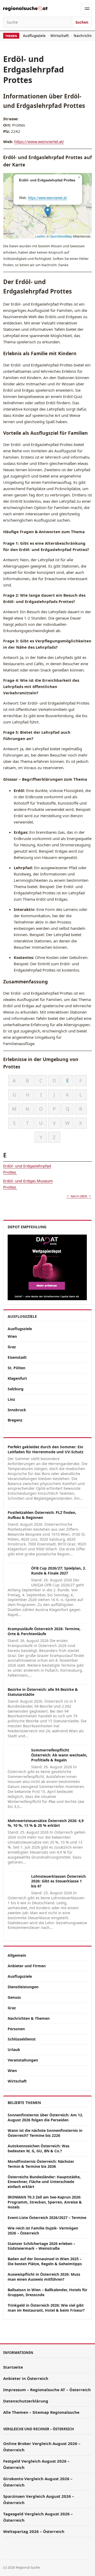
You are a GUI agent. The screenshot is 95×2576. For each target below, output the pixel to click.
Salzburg (16, 1389)
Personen (16, 2029)
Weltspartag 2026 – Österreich (34, 2531)
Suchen (82, 22)
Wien (12, 1336)
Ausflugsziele (34, 36)
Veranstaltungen (23, 2060)
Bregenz (15, 1420)
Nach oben (79, 1196)
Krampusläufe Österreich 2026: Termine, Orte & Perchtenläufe (44, 1631)
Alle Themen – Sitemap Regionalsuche (41, 2412)
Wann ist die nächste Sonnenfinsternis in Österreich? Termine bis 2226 (45, 2133)
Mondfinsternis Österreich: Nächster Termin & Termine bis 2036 (41, 2164)
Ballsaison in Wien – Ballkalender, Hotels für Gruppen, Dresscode (47, 2292)
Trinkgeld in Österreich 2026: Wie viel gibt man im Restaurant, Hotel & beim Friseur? (46, 2308)
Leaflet (40, 236)
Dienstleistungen (23, 1987)
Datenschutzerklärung (26, 2401)
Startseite (13, 2367)
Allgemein (17, 1955)
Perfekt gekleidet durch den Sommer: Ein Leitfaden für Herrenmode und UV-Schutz (46, 1449)
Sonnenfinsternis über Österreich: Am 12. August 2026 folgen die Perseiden (45, 2117)
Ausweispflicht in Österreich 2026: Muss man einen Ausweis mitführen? (44, 2277)
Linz (11, 1399)
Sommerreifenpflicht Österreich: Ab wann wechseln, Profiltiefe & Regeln (59, 1755)
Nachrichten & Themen (29, 2018)
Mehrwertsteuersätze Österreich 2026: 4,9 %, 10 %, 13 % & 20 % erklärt (46, 1823)
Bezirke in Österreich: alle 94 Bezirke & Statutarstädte (43, 1692)
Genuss (14, 1997)
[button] (48, 212)
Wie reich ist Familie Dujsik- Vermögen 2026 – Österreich (43, 2231)
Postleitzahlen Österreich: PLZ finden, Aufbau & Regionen (42, 1515)
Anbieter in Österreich (26, 2378)
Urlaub (14, 2050)
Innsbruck (17, 1410)
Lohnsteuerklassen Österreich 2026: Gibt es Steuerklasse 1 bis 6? (58, 1881)
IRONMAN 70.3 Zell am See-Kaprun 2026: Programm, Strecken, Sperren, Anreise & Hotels (45, 2202)
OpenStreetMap (61, 236)
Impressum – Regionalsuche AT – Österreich (47, 2390)
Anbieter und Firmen (27, 1966)
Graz (12, 1347)
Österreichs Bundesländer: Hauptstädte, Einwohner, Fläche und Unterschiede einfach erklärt (44, 2182)
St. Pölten (16, 1368)
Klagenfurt (17, 1378)
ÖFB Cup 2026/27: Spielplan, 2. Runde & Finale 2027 (59, 1571)
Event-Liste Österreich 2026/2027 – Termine (47, 2218)
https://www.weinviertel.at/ (39, 141)
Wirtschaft (60, 36)
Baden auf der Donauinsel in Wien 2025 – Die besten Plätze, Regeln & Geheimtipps (45, 2261)
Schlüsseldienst (22, 2039)
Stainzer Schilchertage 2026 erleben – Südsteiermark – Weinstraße (41, 2246)
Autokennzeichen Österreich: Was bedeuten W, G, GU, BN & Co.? (39, 2148)
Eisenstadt (17, 1357)
